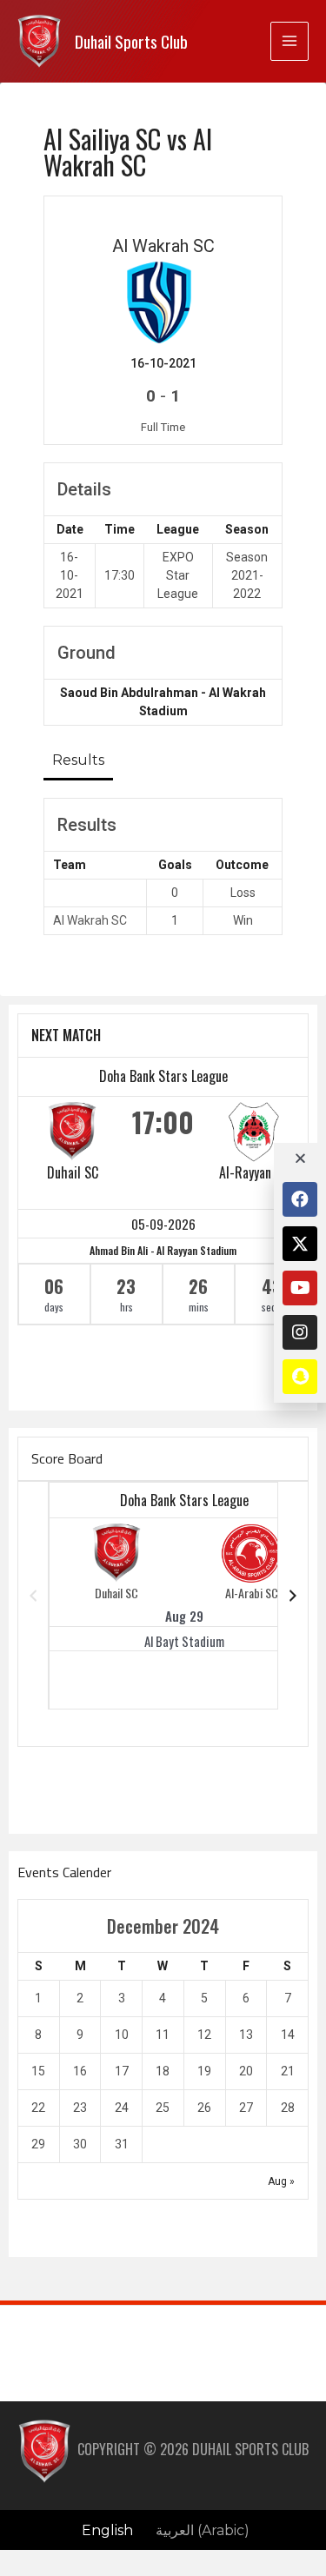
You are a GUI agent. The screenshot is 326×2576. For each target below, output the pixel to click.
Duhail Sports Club (131, 41)
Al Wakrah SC (90, 920)
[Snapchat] (300, 1377)
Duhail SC (73, 1172)
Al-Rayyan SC (254, 1172)
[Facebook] (300, 1199)
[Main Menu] (289, 41)
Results (78, 760)
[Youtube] (300, 1288)
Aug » (281, 2181)
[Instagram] (300, 1332)
